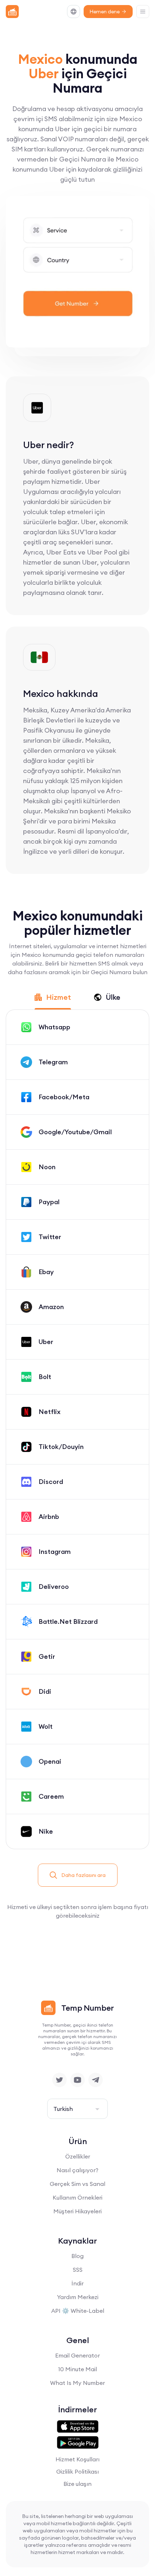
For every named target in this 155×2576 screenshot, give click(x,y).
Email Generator (77, 2355)
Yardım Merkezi (78, 2297)
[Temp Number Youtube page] (77, 2080)
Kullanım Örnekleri (77, 2197)
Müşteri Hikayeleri (77, 2211)
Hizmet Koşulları (77, 2459)
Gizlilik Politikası (77, 2471)
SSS (78, 2270)
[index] (12, 12)
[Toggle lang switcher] (74, 12)
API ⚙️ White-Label (78, 2311)
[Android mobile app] (78, 2443)
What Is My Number (77, 2383)
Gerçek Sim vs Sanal (77, 2184)
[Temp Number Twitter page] (59, 2080)
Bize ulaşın (77, 2484)
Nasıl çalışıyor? (77, 2170)
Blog (77, 2256)
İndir (77, 2283)
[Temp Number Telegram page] (96, 2080)
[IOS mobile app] (78, 2427)
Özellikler (78, 2156)
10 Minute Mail (77, 2369)
